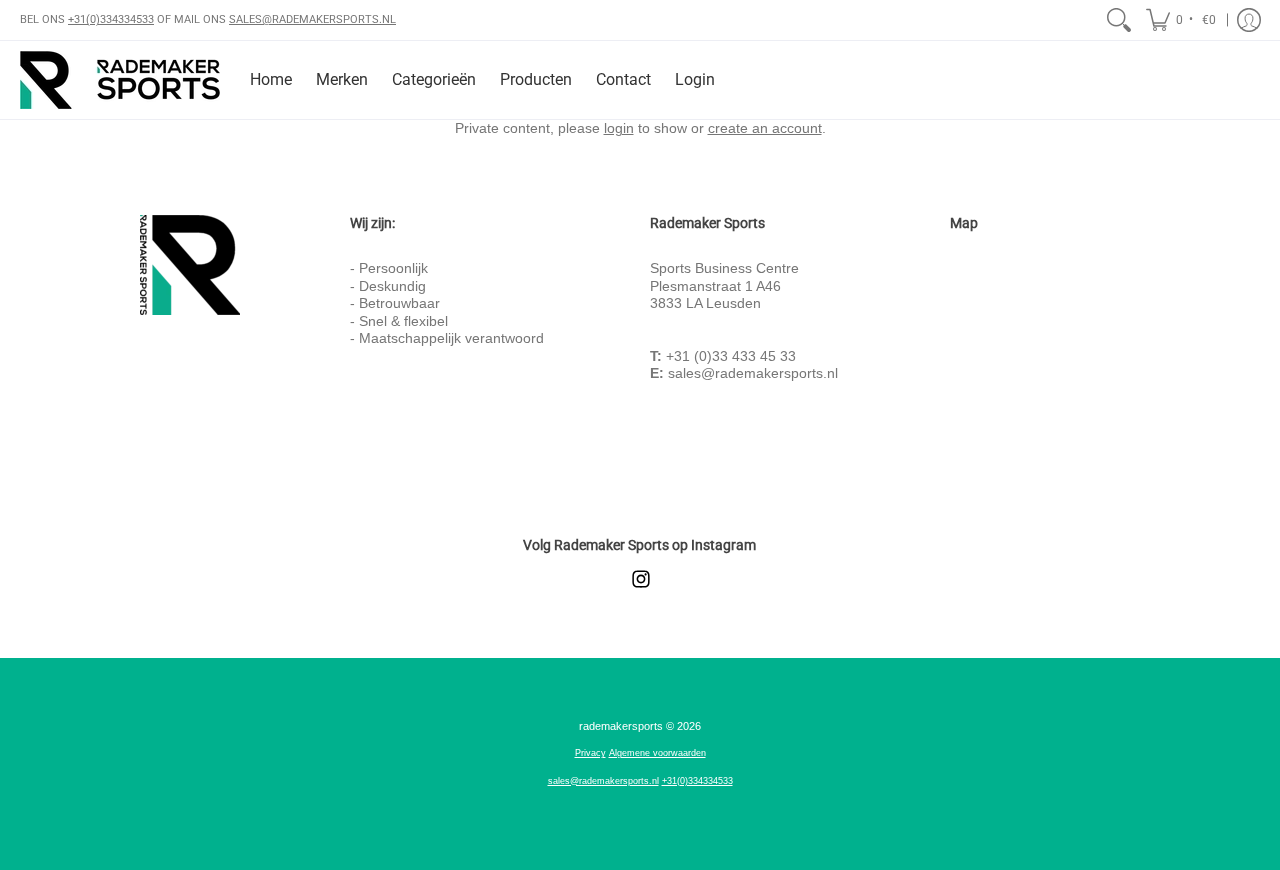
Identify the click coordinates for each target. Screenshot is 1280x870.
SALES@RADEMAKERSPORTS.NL (312, 19)
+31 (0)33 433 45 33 (731, 356)
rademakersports (621, 726)
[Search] (1119, 20)
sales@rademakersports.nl (753, 373)
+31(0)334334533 (111, 19)
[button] (1182, 20)
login (619, 128)
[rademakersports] (120, 80)
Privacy (590, 753)
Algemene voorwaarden (657, 753)
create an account (765, 128)
